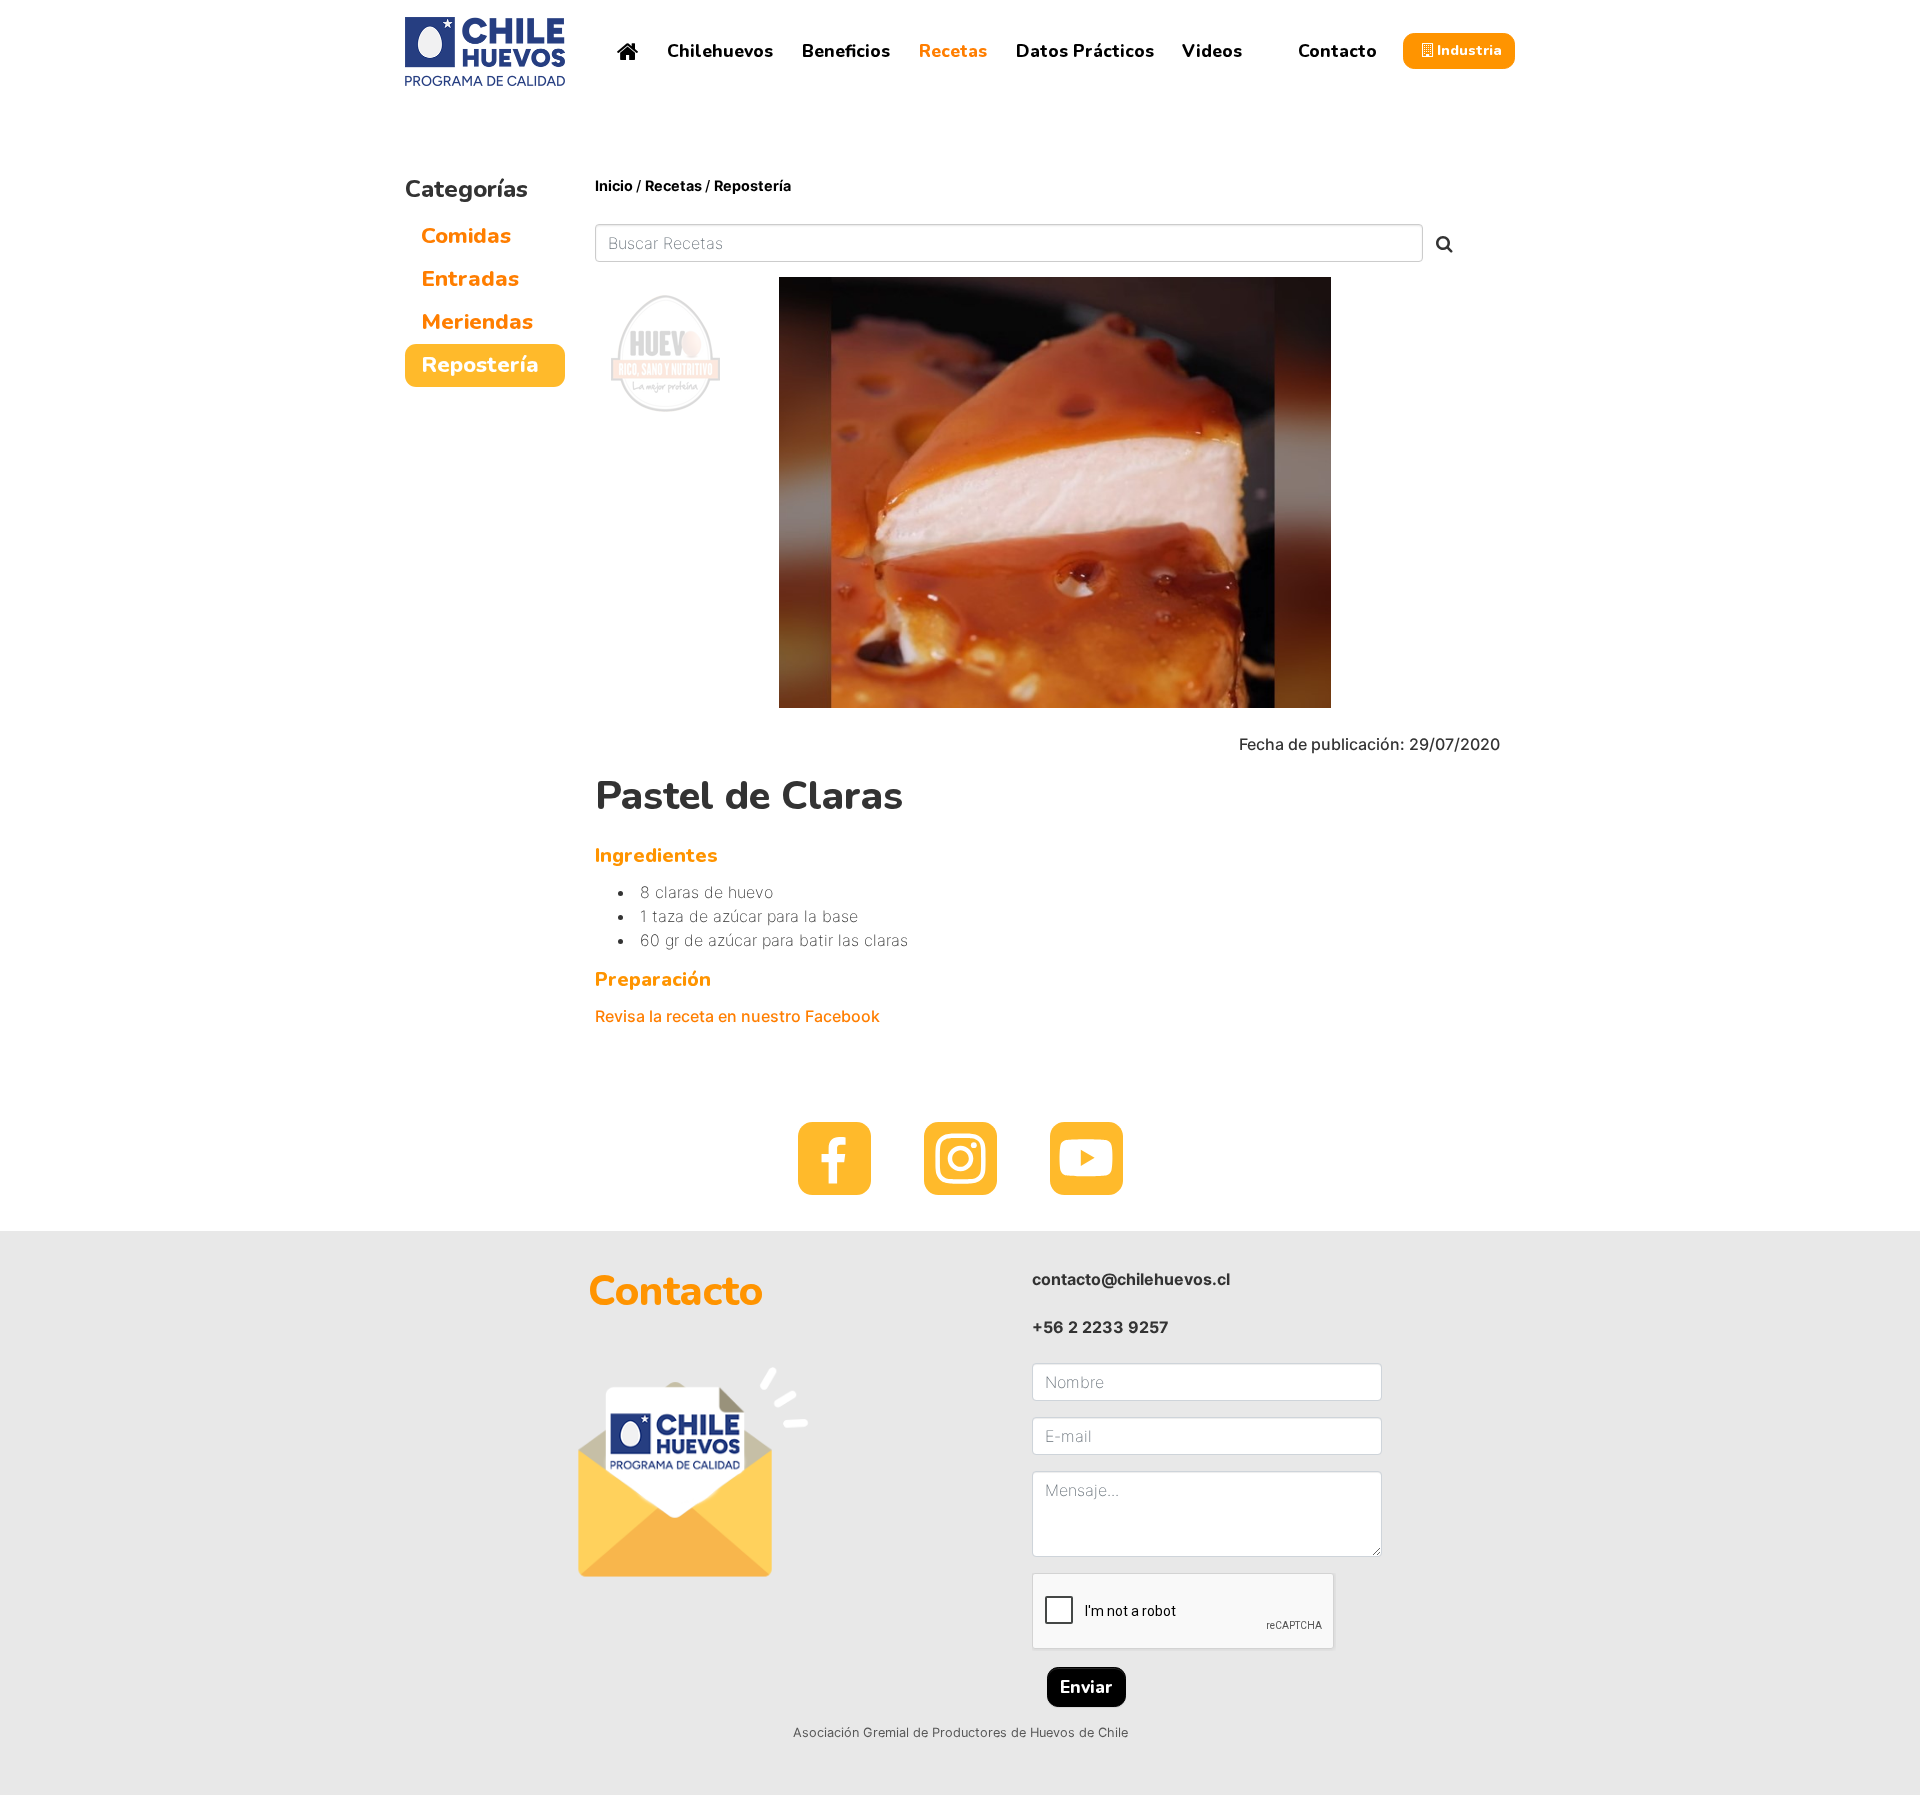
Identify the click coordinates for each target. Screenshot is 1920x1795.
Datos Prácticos (1085, 51)
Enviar (1086, 1687)
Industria (1467, 50)
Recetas (953, 51)
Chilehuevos (720, 51)
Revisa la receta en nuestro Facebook (737, 1016)
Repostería (752, 185)
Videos (1212, 51)
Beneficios (846, 51)
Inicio (615, 185)
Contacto (1337, 51)
